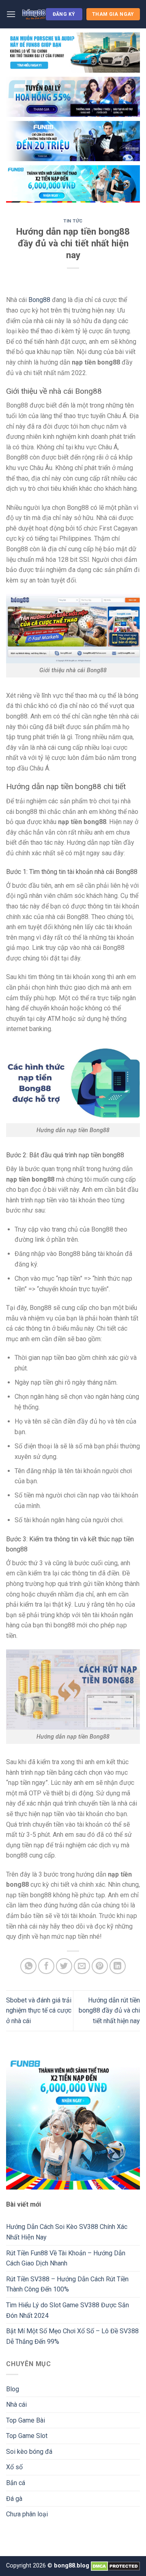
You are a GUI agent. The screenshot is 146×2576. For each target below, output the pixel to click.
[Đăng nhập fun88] (73, 184)
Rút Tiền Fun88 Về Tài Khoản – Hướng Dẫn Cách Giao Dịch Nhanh (66, 2258)
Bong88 (39, 300)
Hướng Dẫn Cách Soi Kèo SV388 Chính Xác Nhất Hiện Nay (67, 2232)
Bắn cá (16, 2483)
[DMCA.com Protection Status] (115, 2566)
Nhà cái (16, 2404)
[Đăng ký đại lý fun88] (73, 53)
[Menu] (11, 14)
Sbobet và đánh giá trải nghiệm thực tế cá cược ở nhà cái (39, 2011)
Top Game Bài (26, 2420)
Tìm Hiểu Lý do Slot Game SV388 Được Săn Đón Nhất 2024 (68, 2310)
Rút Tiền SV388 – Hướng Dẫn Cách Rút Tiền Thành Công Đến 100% (67, 2284)
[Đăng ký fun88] (73, 2123)
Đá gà (14, 2499)
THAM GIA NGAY (113, 14)
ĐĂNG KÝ (64, 14)
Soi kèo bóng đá (29, 2452)
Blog (13, 2389)
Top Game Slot (27, 2436)
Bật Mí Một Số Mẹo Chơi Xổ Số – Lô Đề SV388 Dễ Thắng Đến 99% (72, 2336)
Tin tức (73, 221)
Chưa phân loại (27, 2514)
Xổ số (14, 2467)
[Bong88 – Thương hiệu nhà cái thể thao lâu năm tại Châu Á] (34, 14)
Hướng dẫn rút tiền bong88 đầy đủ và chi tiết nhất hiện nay (109, 2011)
